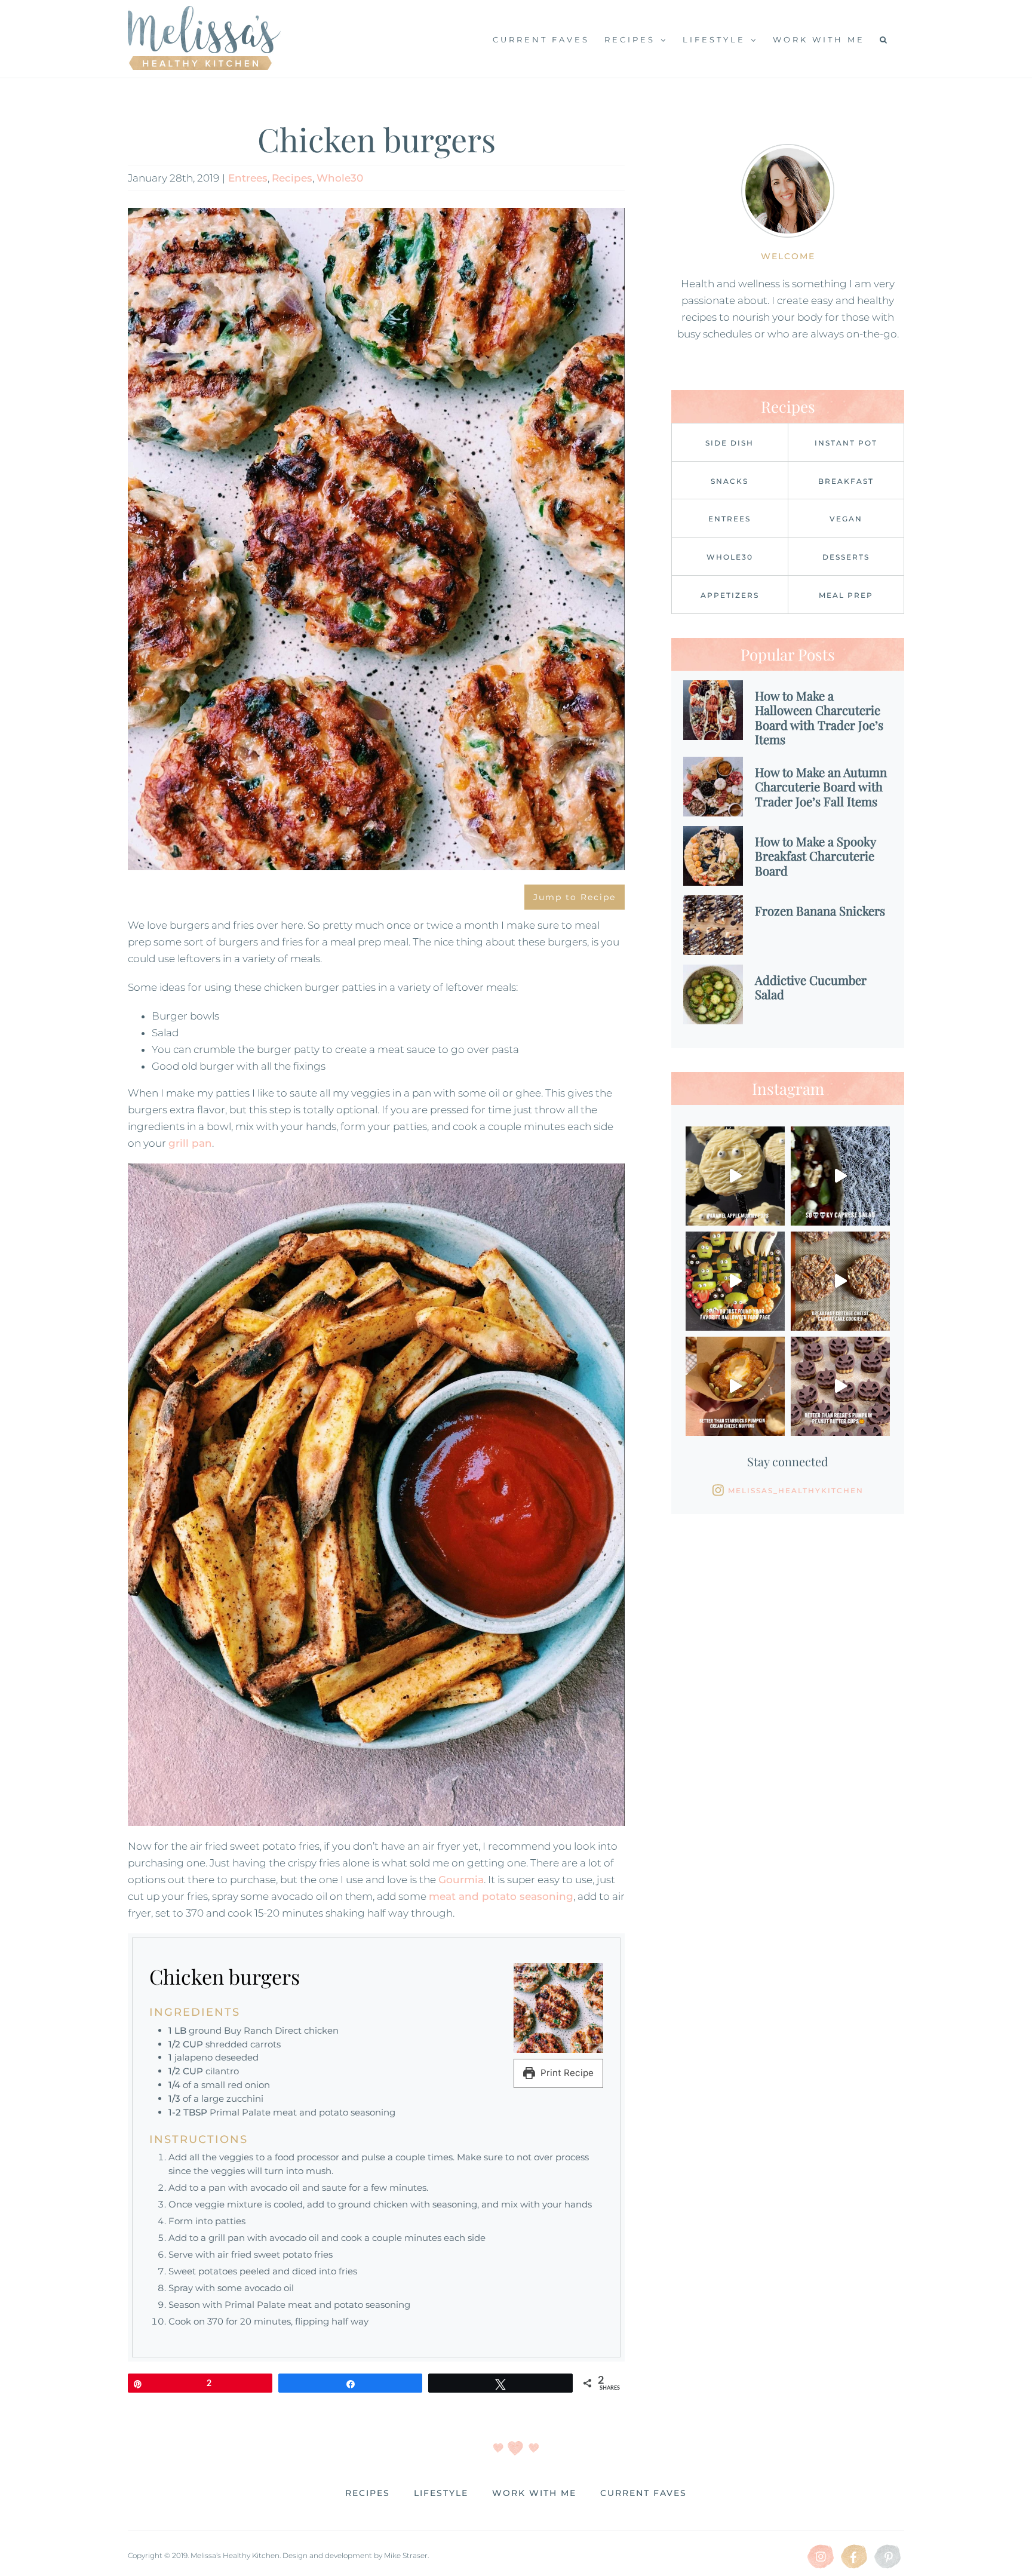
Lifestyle (441, 2493)
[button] (884, 39)
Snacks (730, 481)
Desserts (846, 557)
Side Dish (730, 443)
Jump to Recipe (575, 897)
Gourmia (461, 1880)
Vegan (846, 519)
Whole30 (340, 178)
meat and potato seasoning (501, 1896)
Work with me (534, 2493)
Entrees (248, 178)
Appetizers (730, 595)
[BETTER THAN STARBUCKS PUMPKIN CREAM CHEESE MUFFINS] (735, 1386)
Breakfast (846, 481)
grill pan (190, 1143)
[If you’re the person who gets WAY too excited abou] (735, 1281)
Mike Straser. (406, 2555)
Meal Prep (846, 595)
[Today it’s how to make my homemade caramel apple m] (735, 1176)
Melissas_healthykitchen (796, 1490)
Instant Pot (846, 443)
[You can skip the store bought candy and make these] (840, 1386)
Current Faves (644, 2493)
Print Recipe (566, 2073)
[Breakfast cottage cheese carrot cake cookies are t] (840, 1281)
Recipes (292, 178)
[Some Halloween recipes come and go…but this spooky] (840, 1176)
